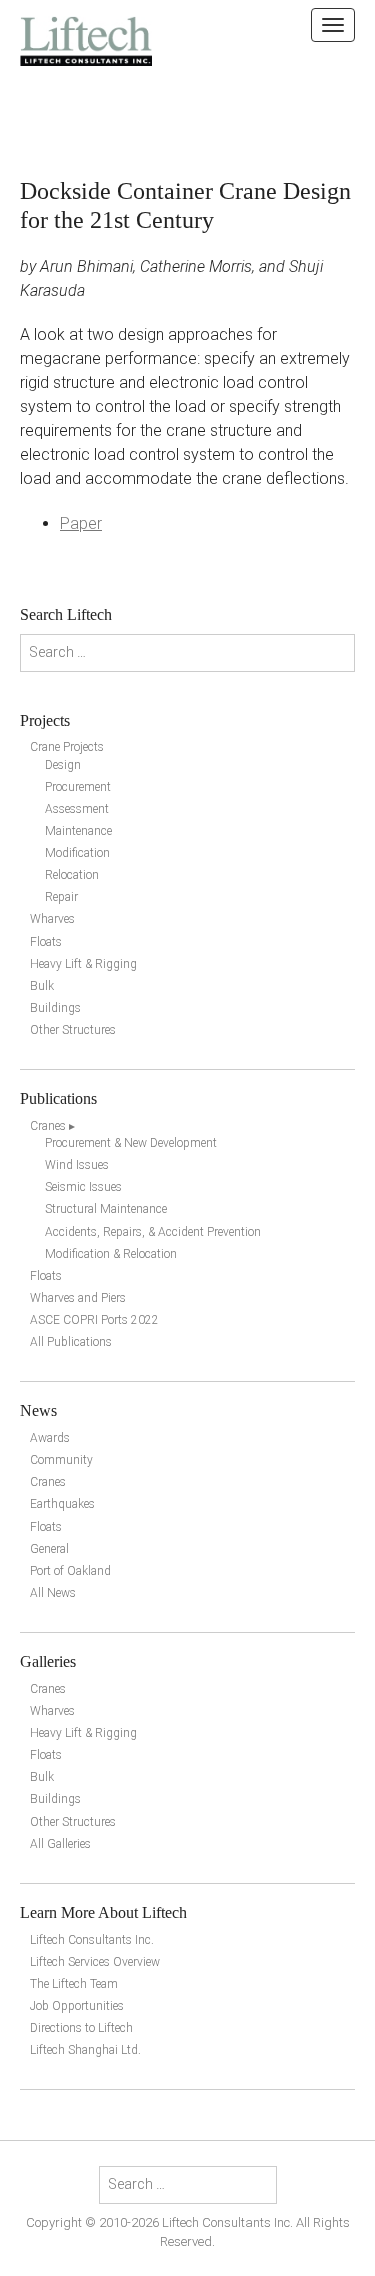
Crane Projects (67, 747)
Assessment (77, 809)
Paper (81, 523)
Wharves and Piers (78, 1298)
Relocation (72, 875)
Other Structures (73, 1030)
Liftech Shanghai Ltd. (85, 2050)
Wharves (52, 919)
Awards (50, 1438)
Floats (46, 942)
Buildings (55, 1008)
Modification (77, 853)
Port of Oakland (70, 1571)
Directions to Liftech (81, 2028)
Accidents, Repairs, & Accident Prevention (153, 1232)
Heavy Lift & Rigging (83, 964)
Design (63, 765)
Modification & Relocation (111, 1254)
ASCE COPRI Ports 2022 (94, 1320)
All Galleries (60, 1844)
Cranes (48, 1482)
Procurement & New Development (131, 1143)
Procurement (78, 787)
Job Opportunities (77, 2006)
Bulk (42, 986)
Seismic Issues (83, 1187)
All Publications (71, 1342)
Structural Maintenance (106, 1209)
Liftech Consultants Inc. (92, 1940)
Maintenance (78, 831)
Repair (61, 897)
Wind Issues (77, 1165)
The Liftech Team (74, 1984)
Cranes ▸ (52, 1126)
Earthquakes (62, 1504)
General (49, 1549)
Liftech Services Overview (95, 1962)
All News (53, 1593)
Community (61, 1460)
